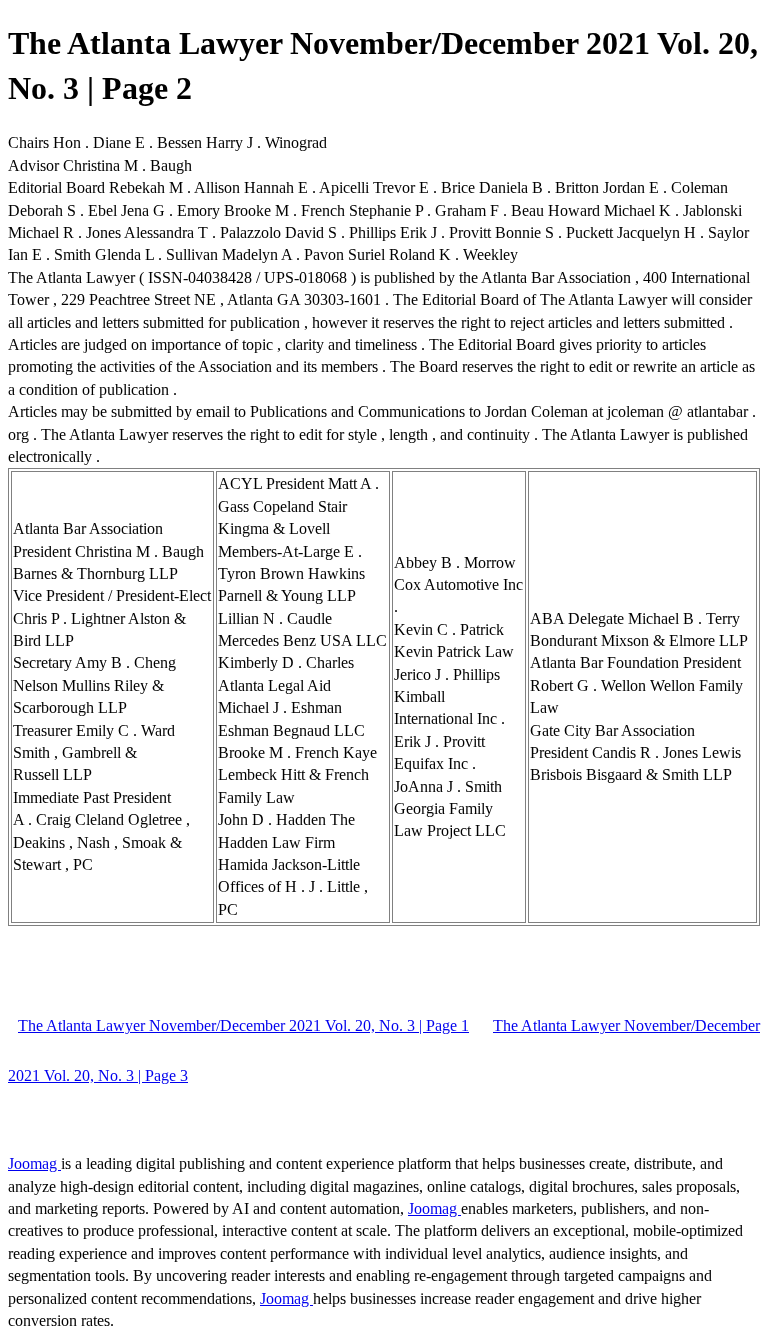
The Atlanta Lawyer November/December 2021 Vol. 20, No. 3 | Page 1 (243, 1025)
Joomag (34, 1163)
